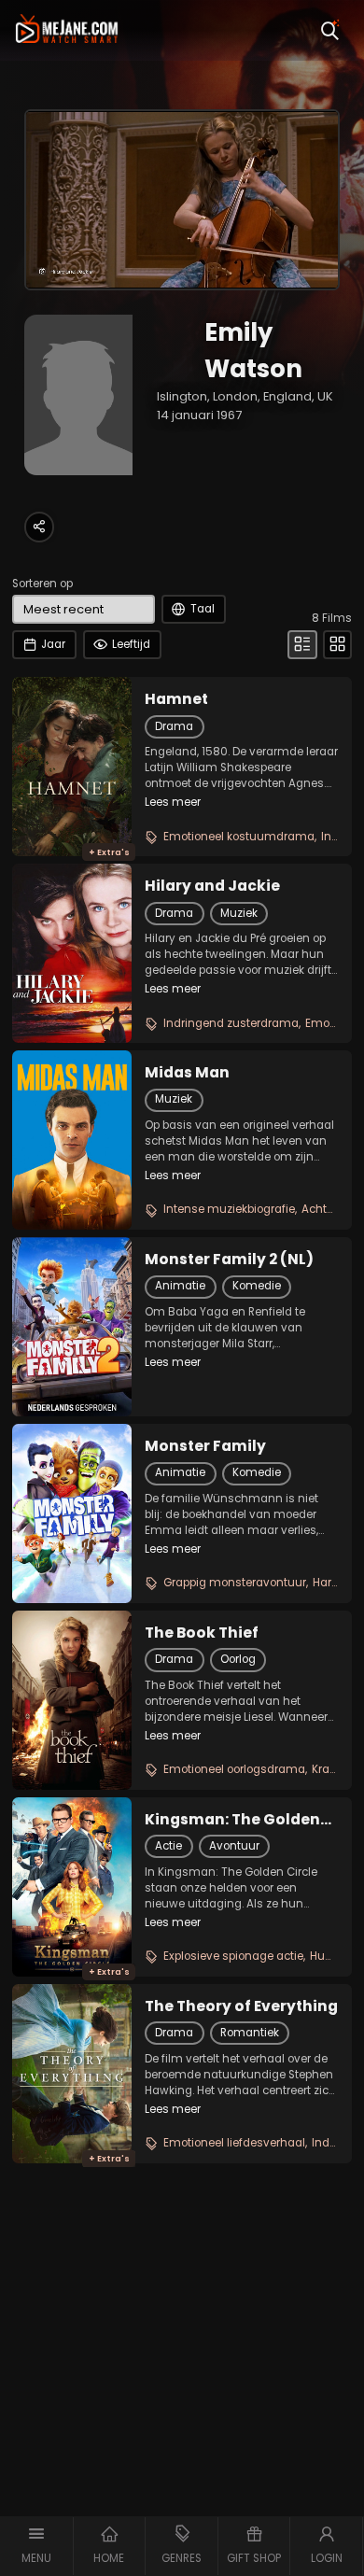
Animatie (180, 1286)
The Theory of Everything (241, 2006)
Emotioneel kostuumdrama (239, 837)
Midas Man (187, 1073)
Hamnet (176, 699)
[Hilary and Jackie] (72, 953)
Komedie (257, 1286)
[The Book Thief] (72, 1700)
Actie (168, 1846)
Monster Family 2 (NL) (229, 1260)
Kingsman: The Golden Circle (232, 1820)
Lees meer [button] (173, 802)
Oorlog (238, 1659)
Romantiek (250, 2033)
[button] (37, 2546)
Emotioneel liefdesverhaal (234, 2143)
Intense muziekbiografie (229, 1209)
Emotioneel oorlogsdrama (234, 1769)
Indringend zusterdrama (231, 1023)
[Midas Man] (72, 1140)
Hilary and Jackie (212, 886)
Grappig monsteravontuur (235, 1583)
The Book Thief (202, 1633)
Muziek (239, 913)
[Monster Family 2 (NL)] (72, 1327)
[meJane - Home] (67, 30)
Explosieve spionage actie (233, 1956)
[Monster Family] (72, 1513)
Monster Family (205, 1446)
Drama (174, 726)
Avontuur (234, 1846)
